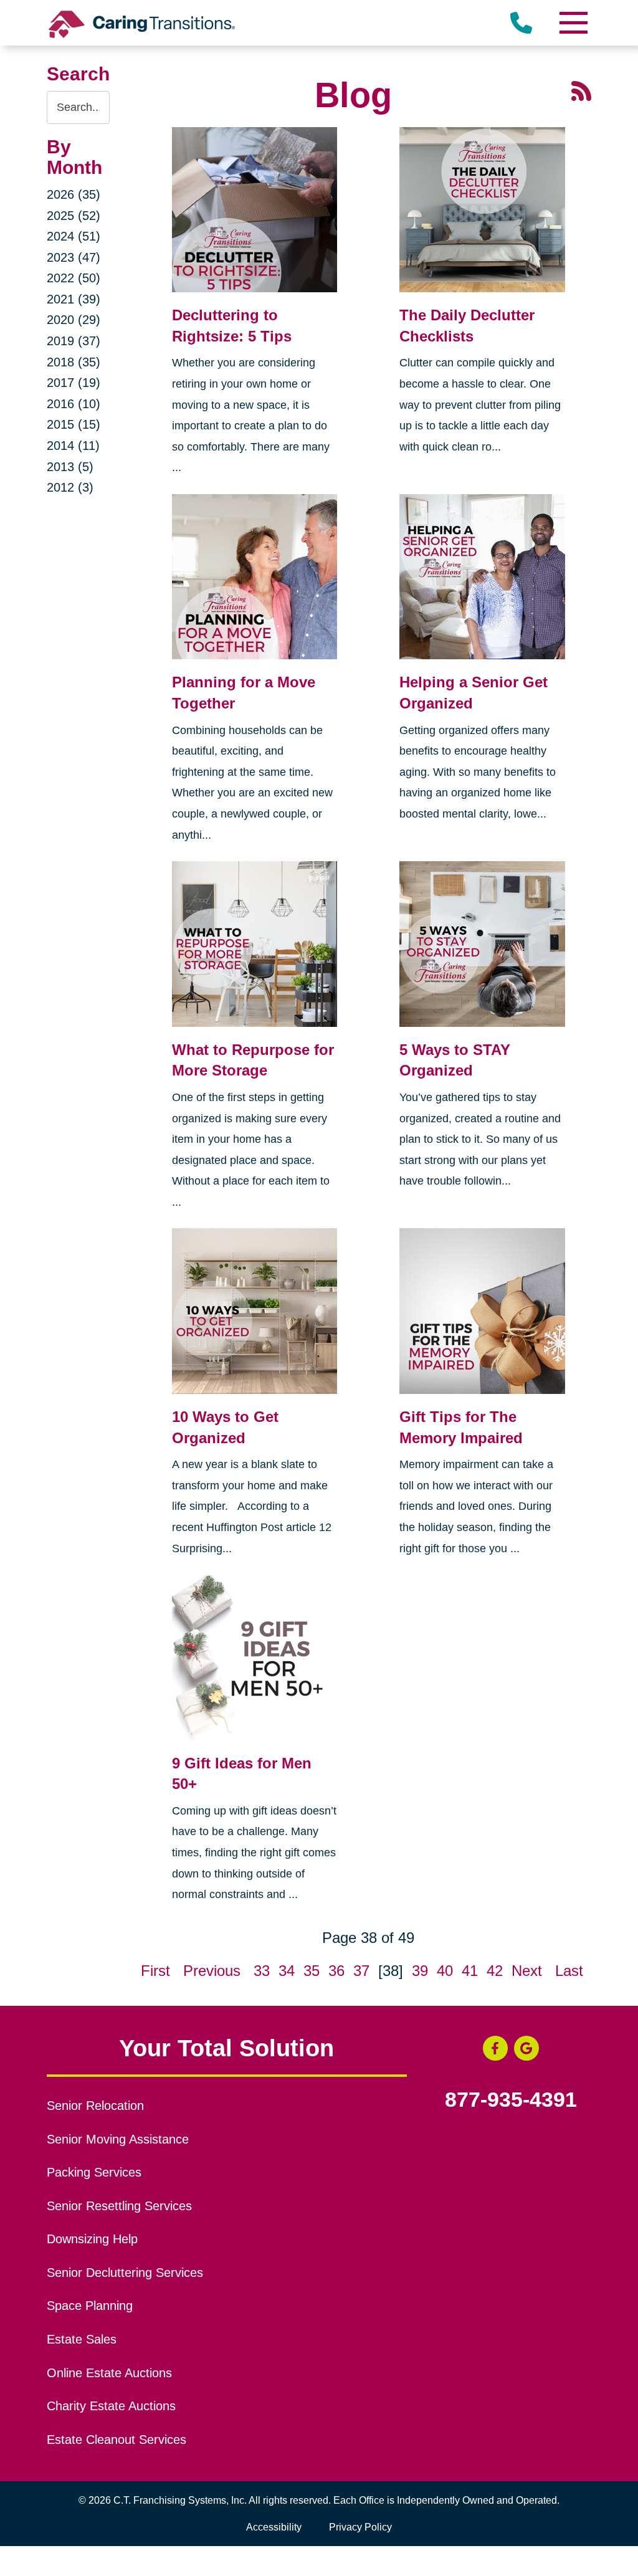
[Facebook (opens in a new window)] (495, 2048)
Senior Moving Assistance (118, 2139)
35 (312, 1971)
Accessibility (274, 2527)
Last (569, 1971)
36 (336, 1971)
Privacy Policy (360, 2527)
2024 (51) (74, 236)
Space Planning (90, 2306)
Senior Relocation (95, 2106)
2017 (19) (74, 383)
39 (420, 1971)
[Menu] (573, 23)
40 (445, 1971)
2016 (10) (74, 404)
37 (361, 1971)
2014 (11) (73, 446)
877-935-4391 (511, 2100)
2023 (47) (74, 257)
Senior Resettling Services (119, 2206)
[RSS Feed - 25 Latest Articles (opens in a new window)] (581, 89)
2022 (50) (74, 278)
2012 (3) (70, 487)
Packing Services (94, 2172)
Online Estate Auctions (109, 2373)
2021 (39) (74, 299)
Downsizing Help (92, 2239)
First (155, 1971)
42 (495, 1971)
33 (262, 1971)
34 (287, 1971)
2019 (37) (74, 341)
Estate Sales (82, 2339)
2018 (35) (74, 362)
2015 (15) (74, 424)
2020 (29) (74, 320)
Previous (212, 1971)
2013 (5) (70, 467)
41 (470, 1971)
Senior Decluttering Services (125, 2273)
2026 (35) (74, 194)
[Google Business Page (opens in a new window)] (526, 2048)
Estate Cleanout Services (117, 2440)
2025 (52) (74, 216)
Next (527, 1971)
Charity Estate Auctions (111, 2406)
